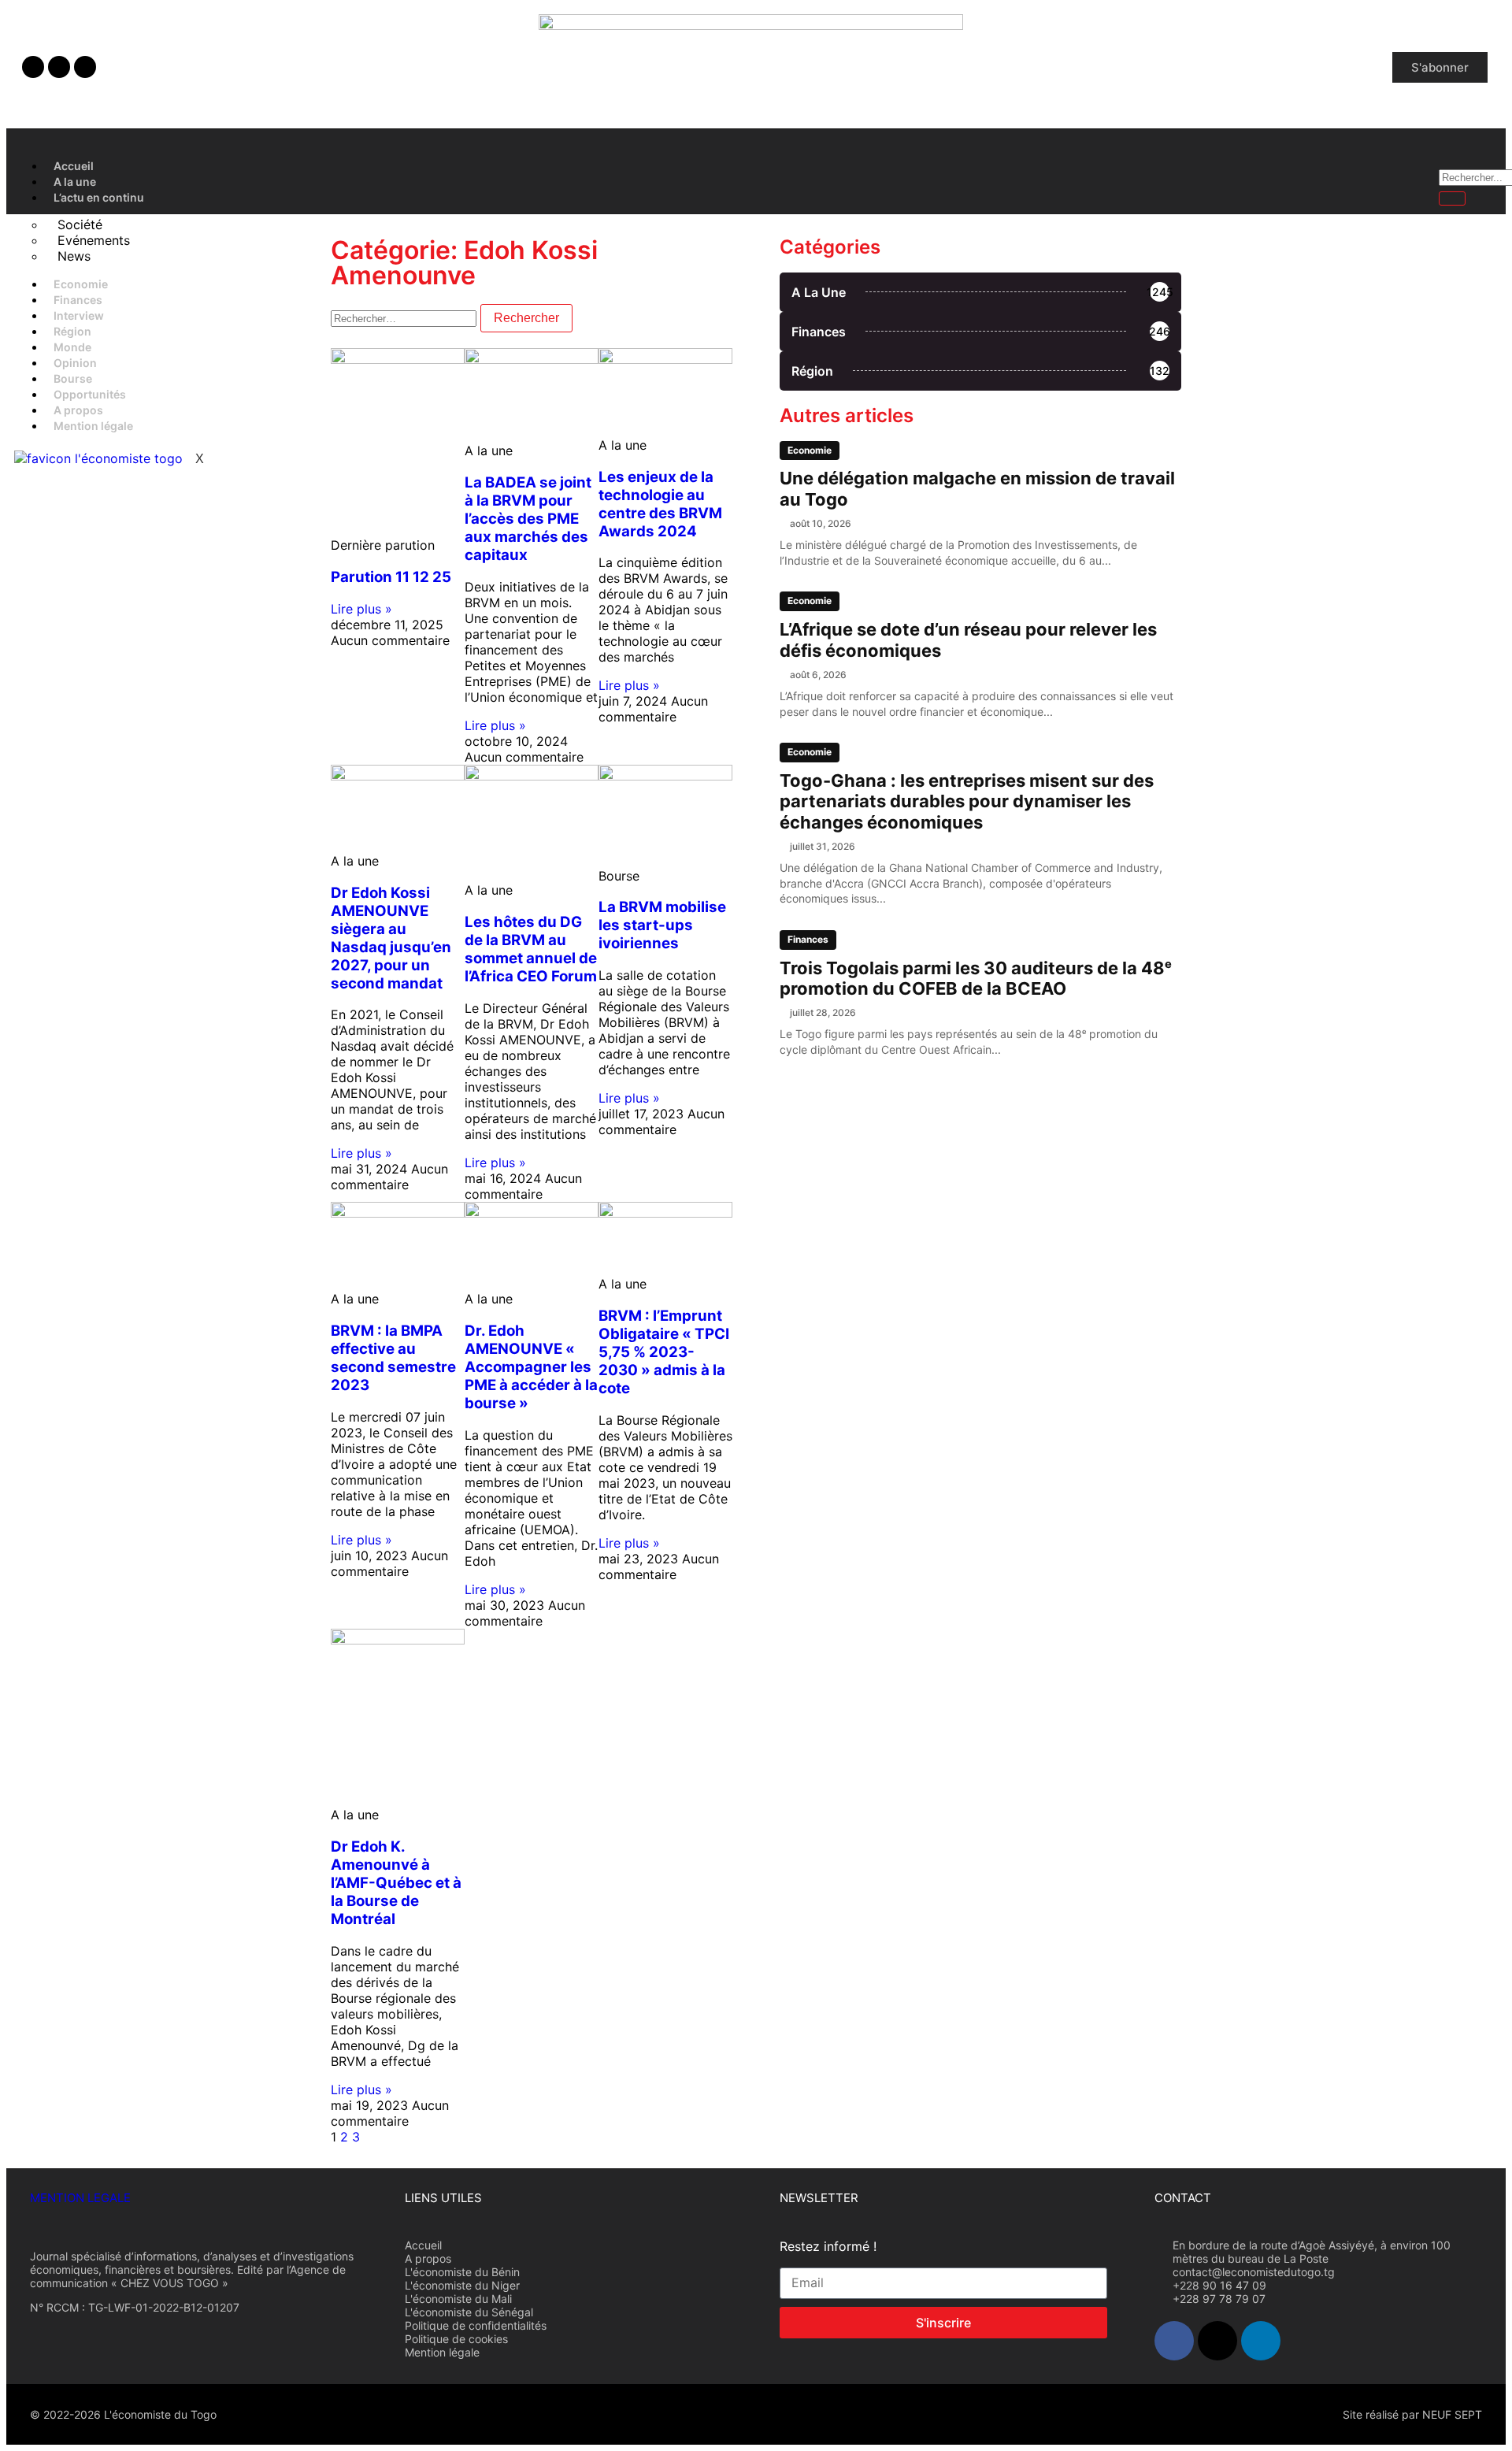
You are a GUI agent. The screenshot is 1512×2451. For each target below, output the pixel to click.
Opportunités (90, 394)
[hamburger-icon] (1410, 164)
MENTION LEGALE (80, 2198)
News (74, 256)
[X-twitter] (59, 67)
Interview (79, 315)
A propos (78, 410)
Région (72, 331)
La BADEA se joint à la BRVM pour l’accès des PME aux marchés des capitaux (528, 519)
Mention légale (93, 426)
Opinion (75, 363)
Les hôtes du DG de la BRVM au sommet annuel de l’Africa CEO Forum (531, 949)
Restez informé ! (828, 2246)
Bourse (73, 378)
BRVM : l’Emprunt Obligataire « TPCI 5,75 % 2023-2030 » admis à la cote (664, 1352)
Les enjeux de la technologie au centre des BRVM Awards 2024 (660, 504)
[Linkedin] (85, 67)
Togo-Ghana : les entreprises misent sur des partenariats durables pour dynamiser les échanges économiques (967, 801)
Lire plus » (361, 609)
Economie (81, 284)
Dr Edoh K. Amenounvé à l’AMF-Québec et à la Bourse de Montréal (396, 1883)
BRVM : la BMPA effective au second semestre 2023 (393, 1358)
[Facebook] (33, 67)
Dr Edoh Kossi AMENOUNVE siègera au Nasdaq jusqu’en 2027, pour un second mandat (391, 938)
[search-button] (1452, 198)
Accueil (74, 166)
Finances (78, 300)
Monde (72, 347)
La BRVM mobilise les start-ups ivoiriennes (662, 925)
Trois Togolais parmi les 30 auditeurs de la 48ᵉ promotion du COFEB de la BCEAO (976, 978)
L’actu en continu (99, 197)
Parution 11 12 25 (391, 577)
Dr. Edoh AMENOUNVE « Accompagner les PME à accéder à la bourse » (531, 1367)
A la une (75, 182)
